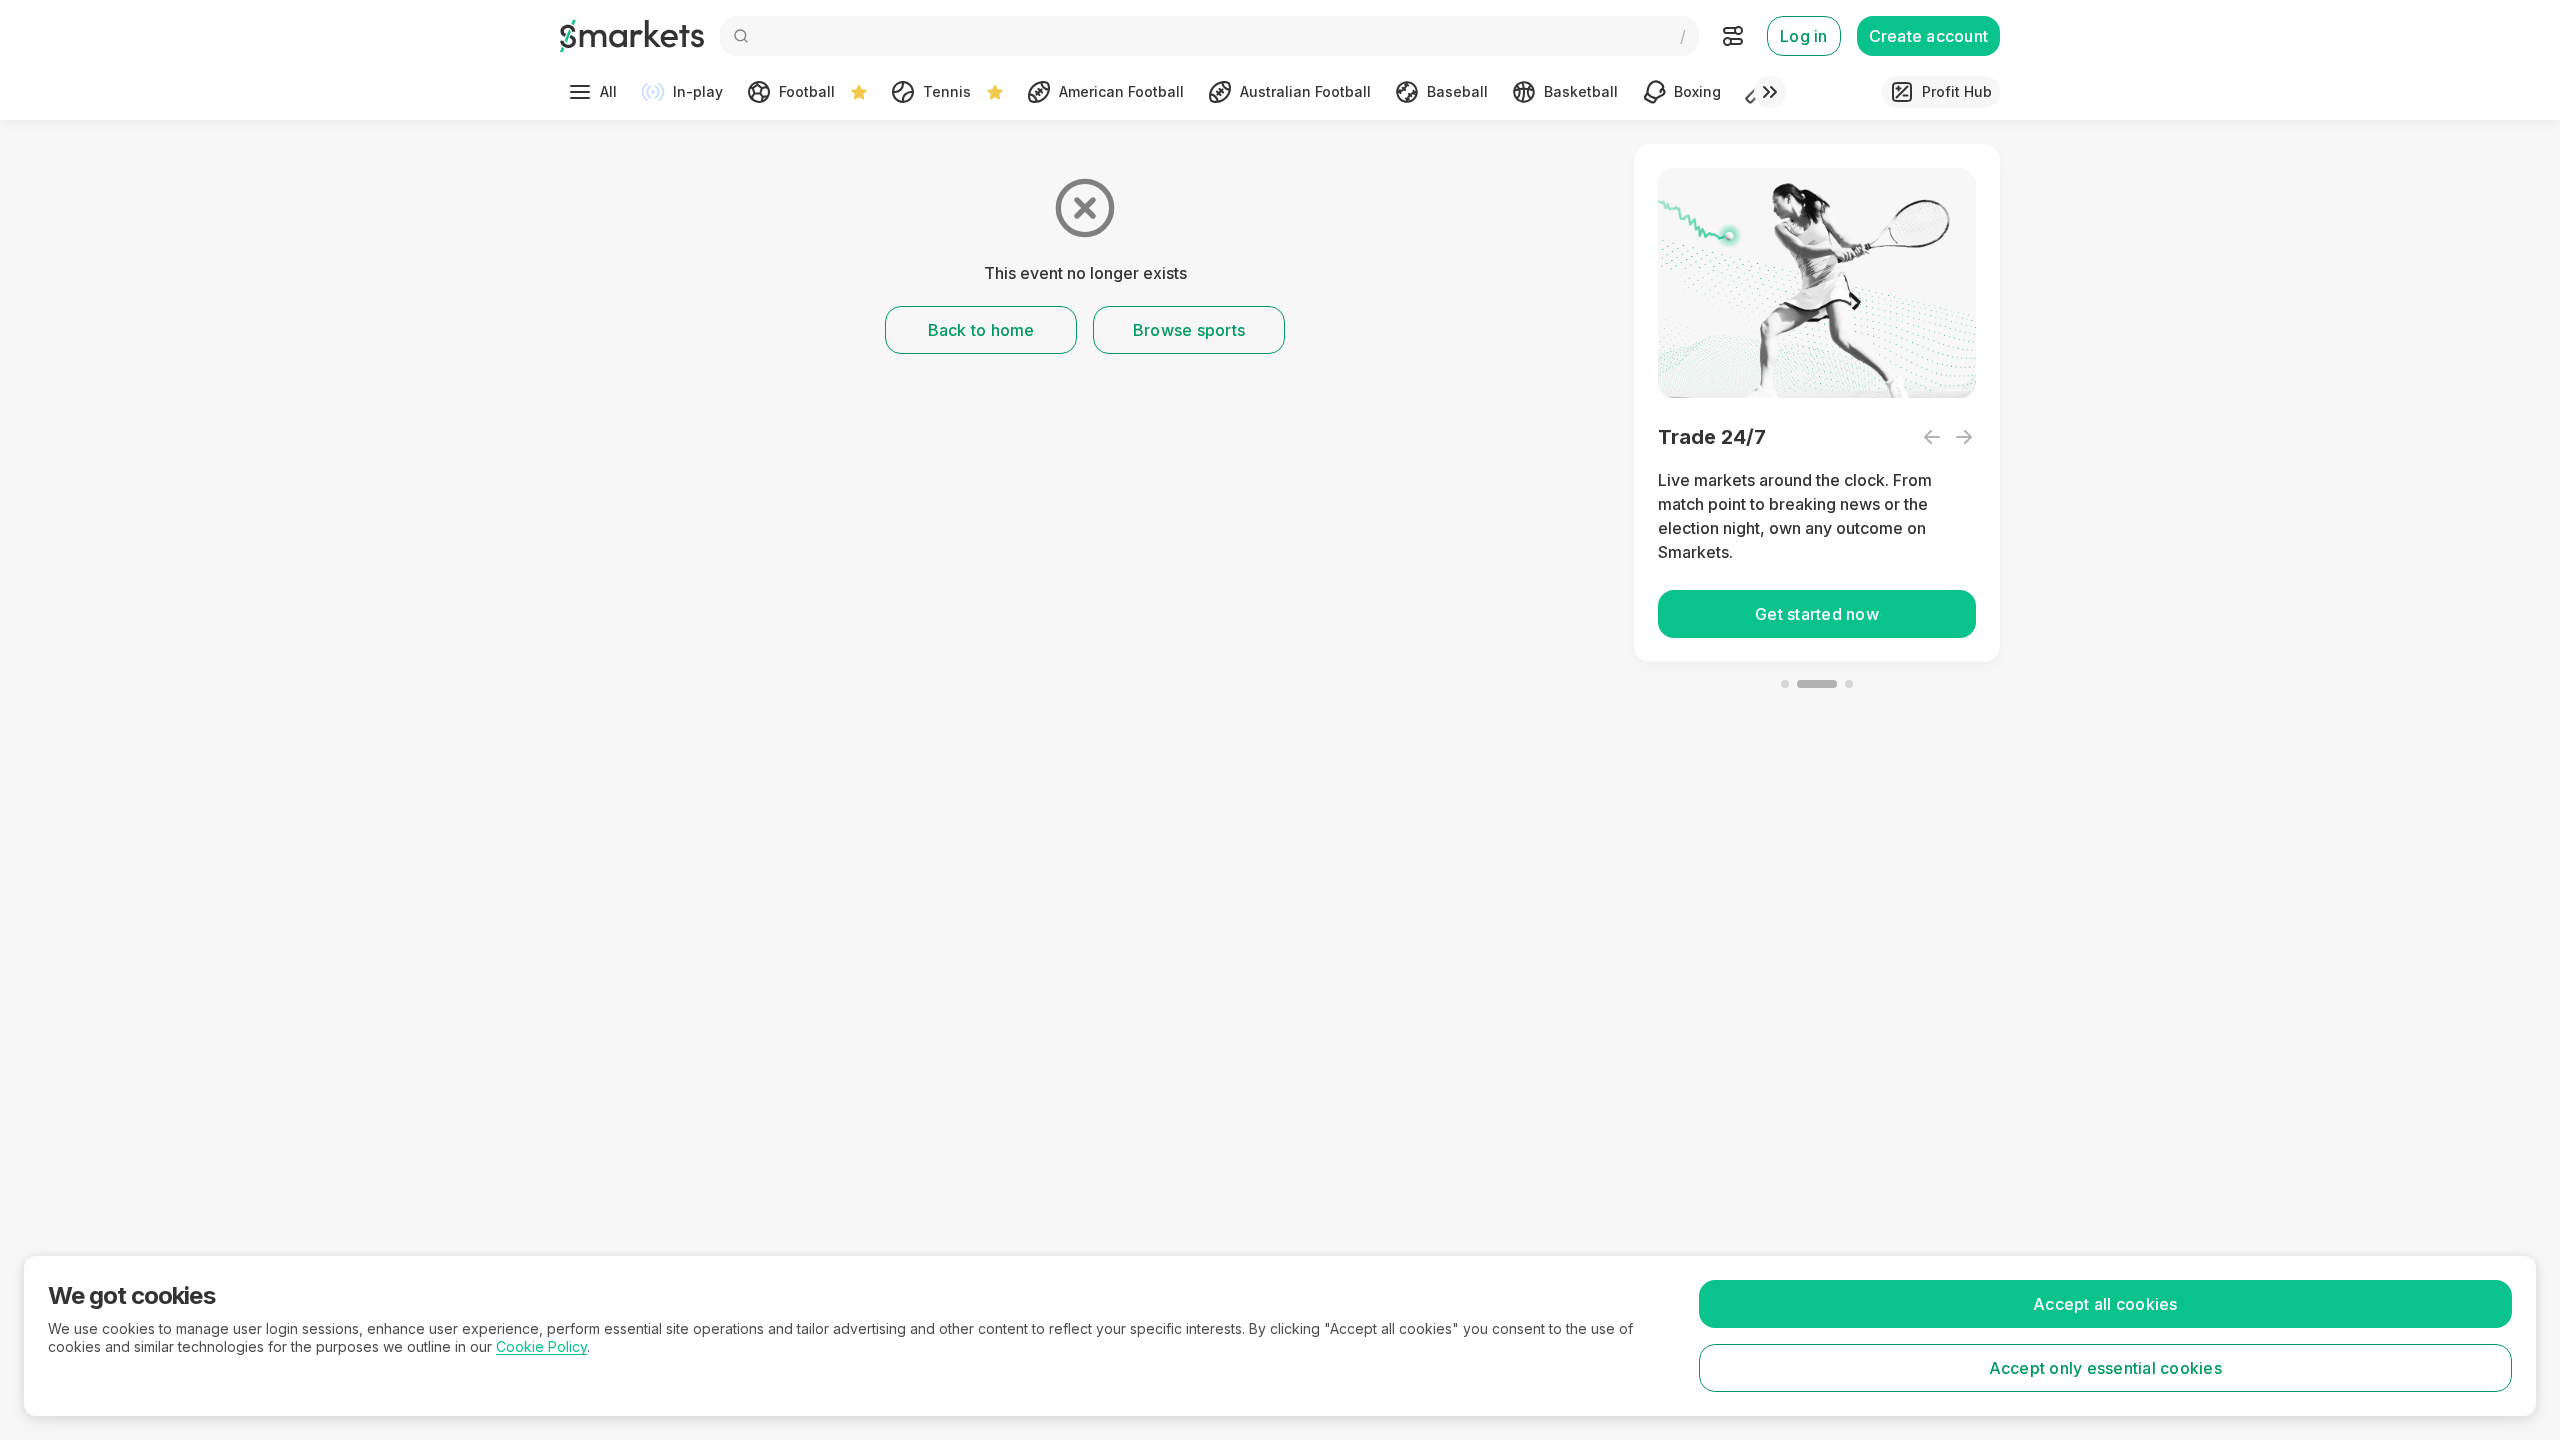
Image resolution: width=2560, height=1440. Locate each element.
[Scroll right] (1770, 92)
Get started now (1817, 614)
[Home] (632, 36)
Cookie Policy (541, 1346)
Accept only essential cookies (2105, 1368)
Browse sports (1189, 330)
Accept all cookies (2105, 1304)
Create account (1929, 36)
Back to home (981, 330)
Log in (1804, 36)
